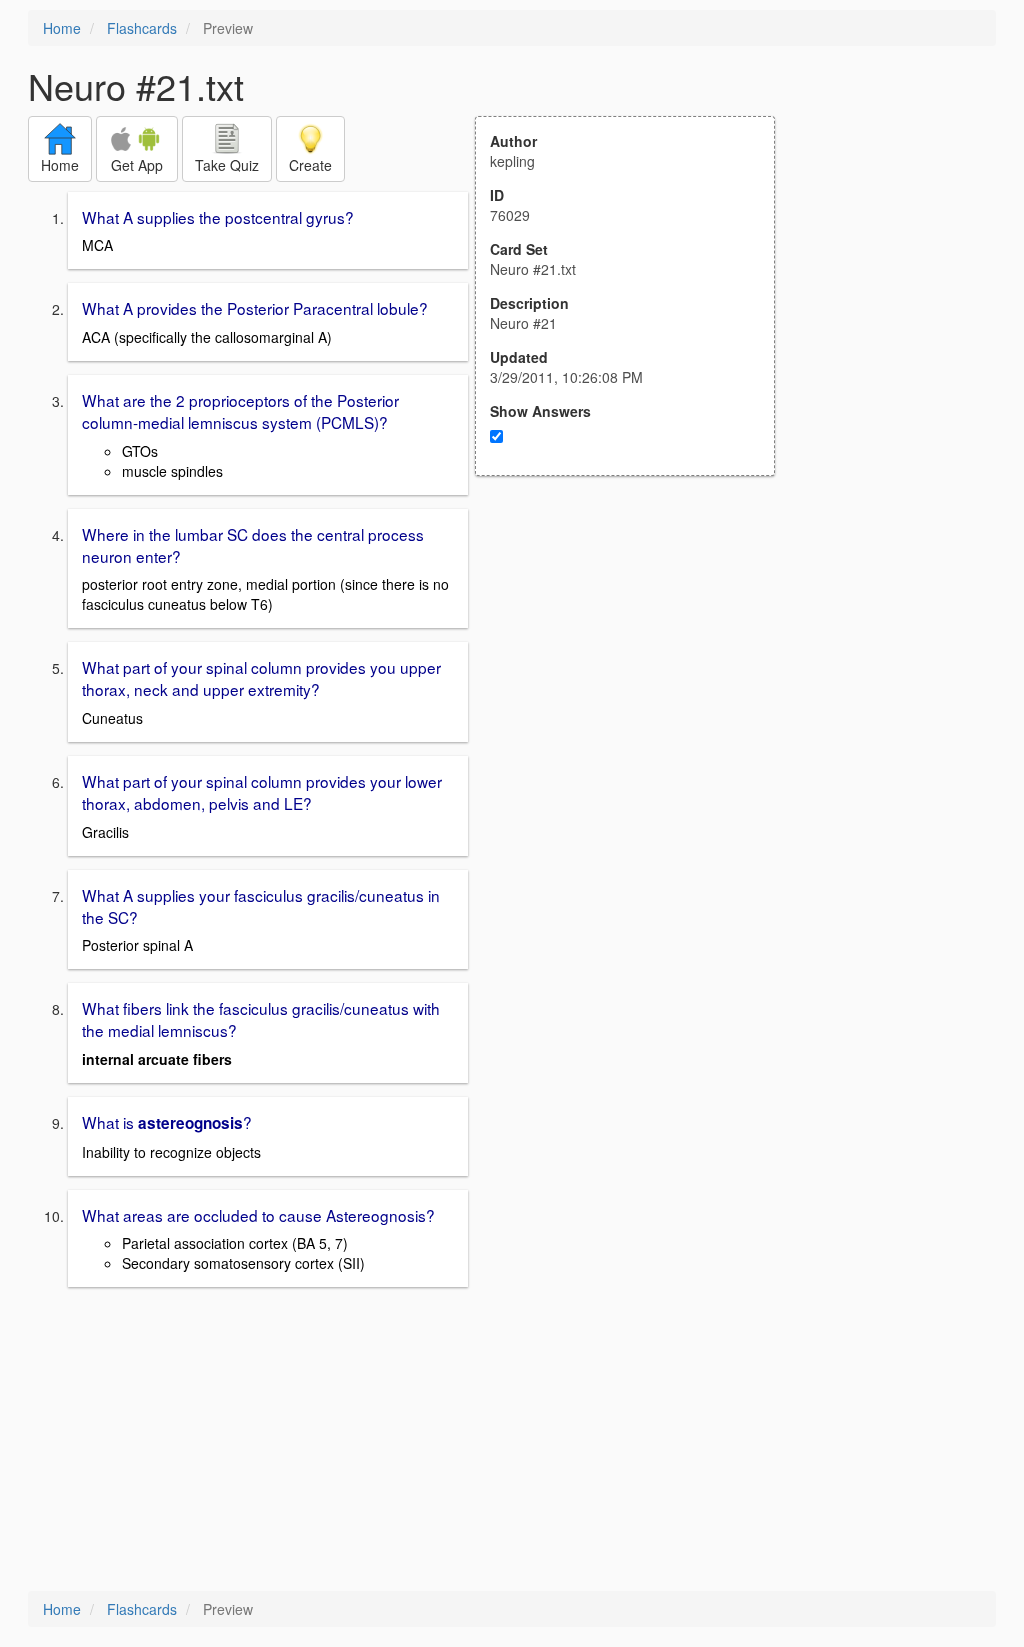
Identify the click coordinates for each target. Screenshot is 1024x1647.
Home (62, 28)
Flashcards (142, 28)
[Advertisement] (636, 672)
